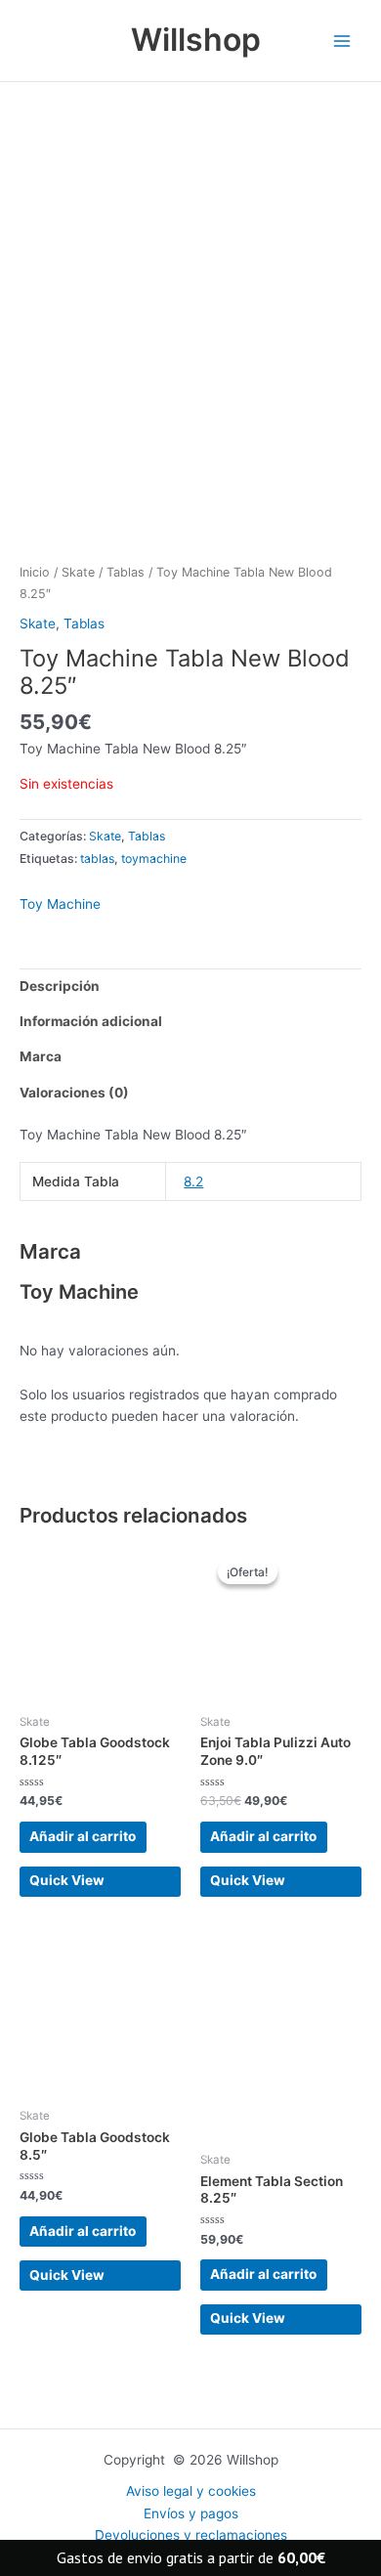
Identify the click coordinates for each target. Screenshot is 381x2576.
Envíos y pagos (191, 2513)
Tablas (126, 572)
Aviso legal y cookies (191, 2491)
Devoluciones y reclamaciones (191, 2535)
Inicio (35, 572)
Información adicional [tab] (91, 1021)
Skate (78, 572)
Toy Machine (60, 904)
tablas (97, 859)
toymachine (154, 859)
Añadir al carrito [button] (83, 1836)
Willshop (196, 40)
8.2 (193, 1181)
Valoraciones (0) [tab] (74, 1093)
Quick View (67, 1880)
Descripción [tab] (60, 986)
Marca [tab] (41, 1056)
